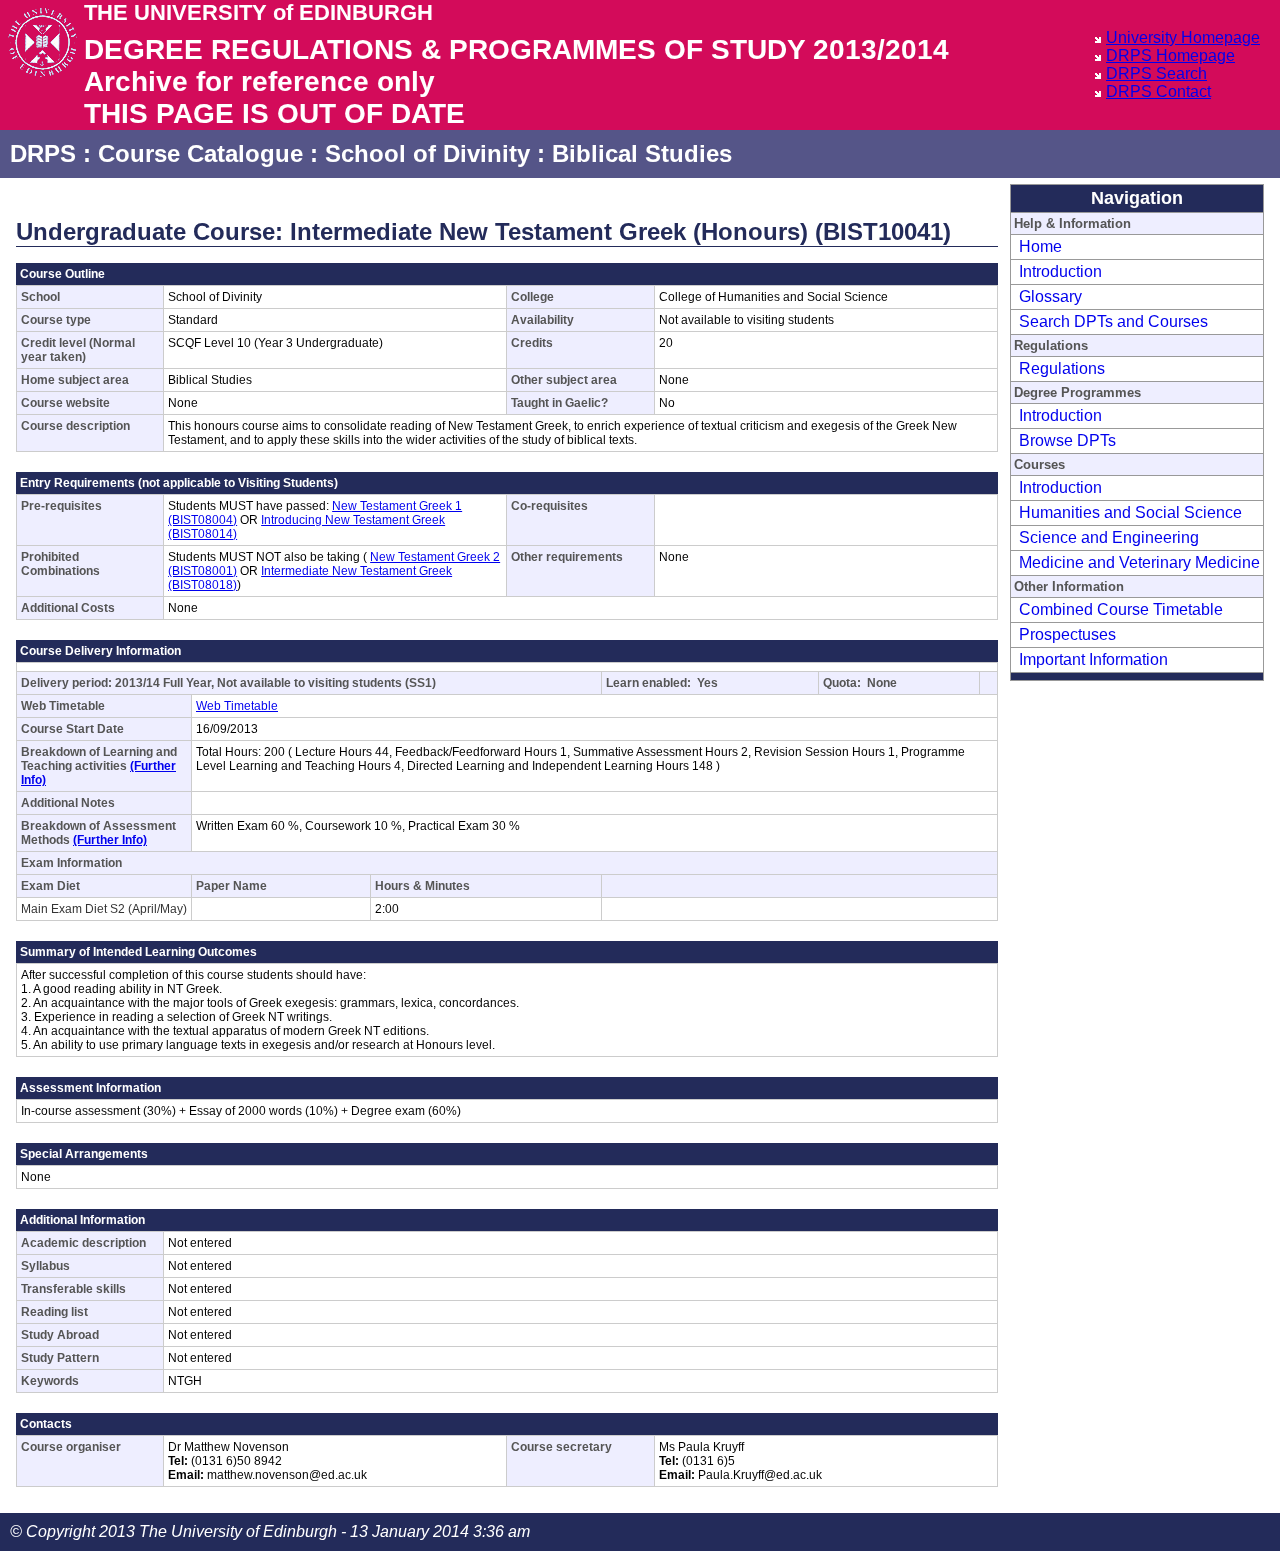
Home (1040, 246)
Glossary (1050, 296)
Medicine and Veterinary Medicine (1139, 562)
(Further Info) (110, 840)
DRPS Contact (1158, 91)
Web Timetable (237, 706)
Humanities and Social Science (1130, 512)
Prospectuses (1067, 634)
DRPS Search (1156, 73)
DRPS (43, 153)
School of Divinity (427, 153)
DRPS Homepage (1170, 55)
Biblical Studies (642, 153)
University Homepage (1183, 37)
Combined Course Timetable (1121, 609)
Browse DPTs (1067, 440)
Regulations (1062, 368)
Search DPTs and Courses (1113, 321)
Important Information (1093, 659)
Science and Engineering (1109, 537)
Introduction (1060, 271)
